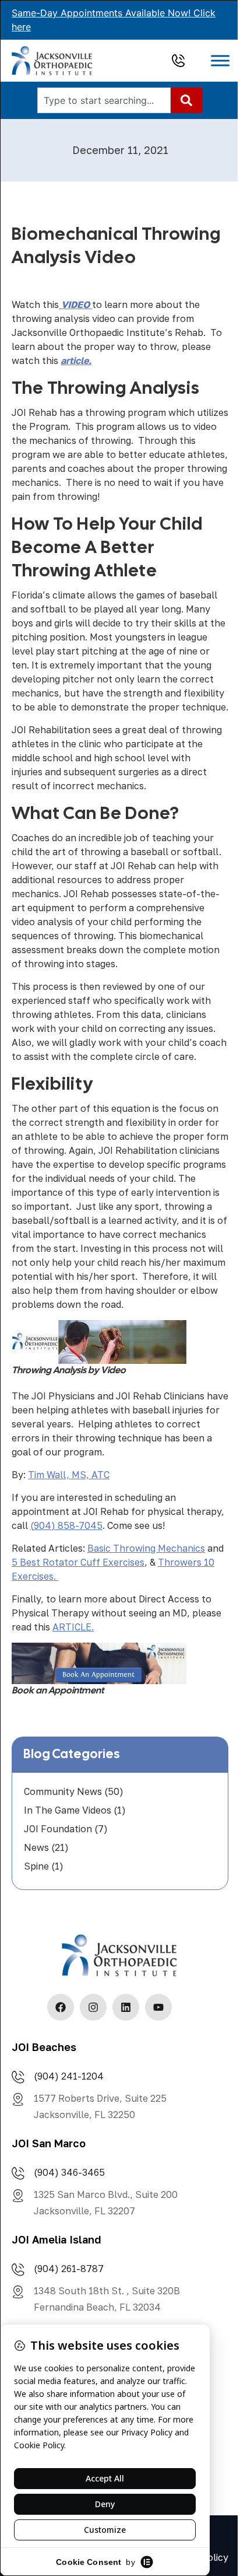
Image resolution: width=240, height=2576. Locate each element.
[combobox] (104, 100)
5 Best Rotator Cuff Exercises (78, 1562)
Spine (36, 1866)
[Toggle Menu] (220, 61)
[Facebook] (61, 2007)
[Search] (187, 100)
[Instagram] (93, 2007)
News (36, 1847)
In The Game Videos (68, 1810)
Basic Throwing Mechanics (146, 1548)
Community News (63, 1791)
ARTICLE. (73, 1627)
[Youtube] (158, 2007)
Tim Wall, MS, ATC (69, 1475)
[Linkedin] (126, 2007)
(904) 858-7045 (66, 1525)
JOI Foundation (58, 1829)
